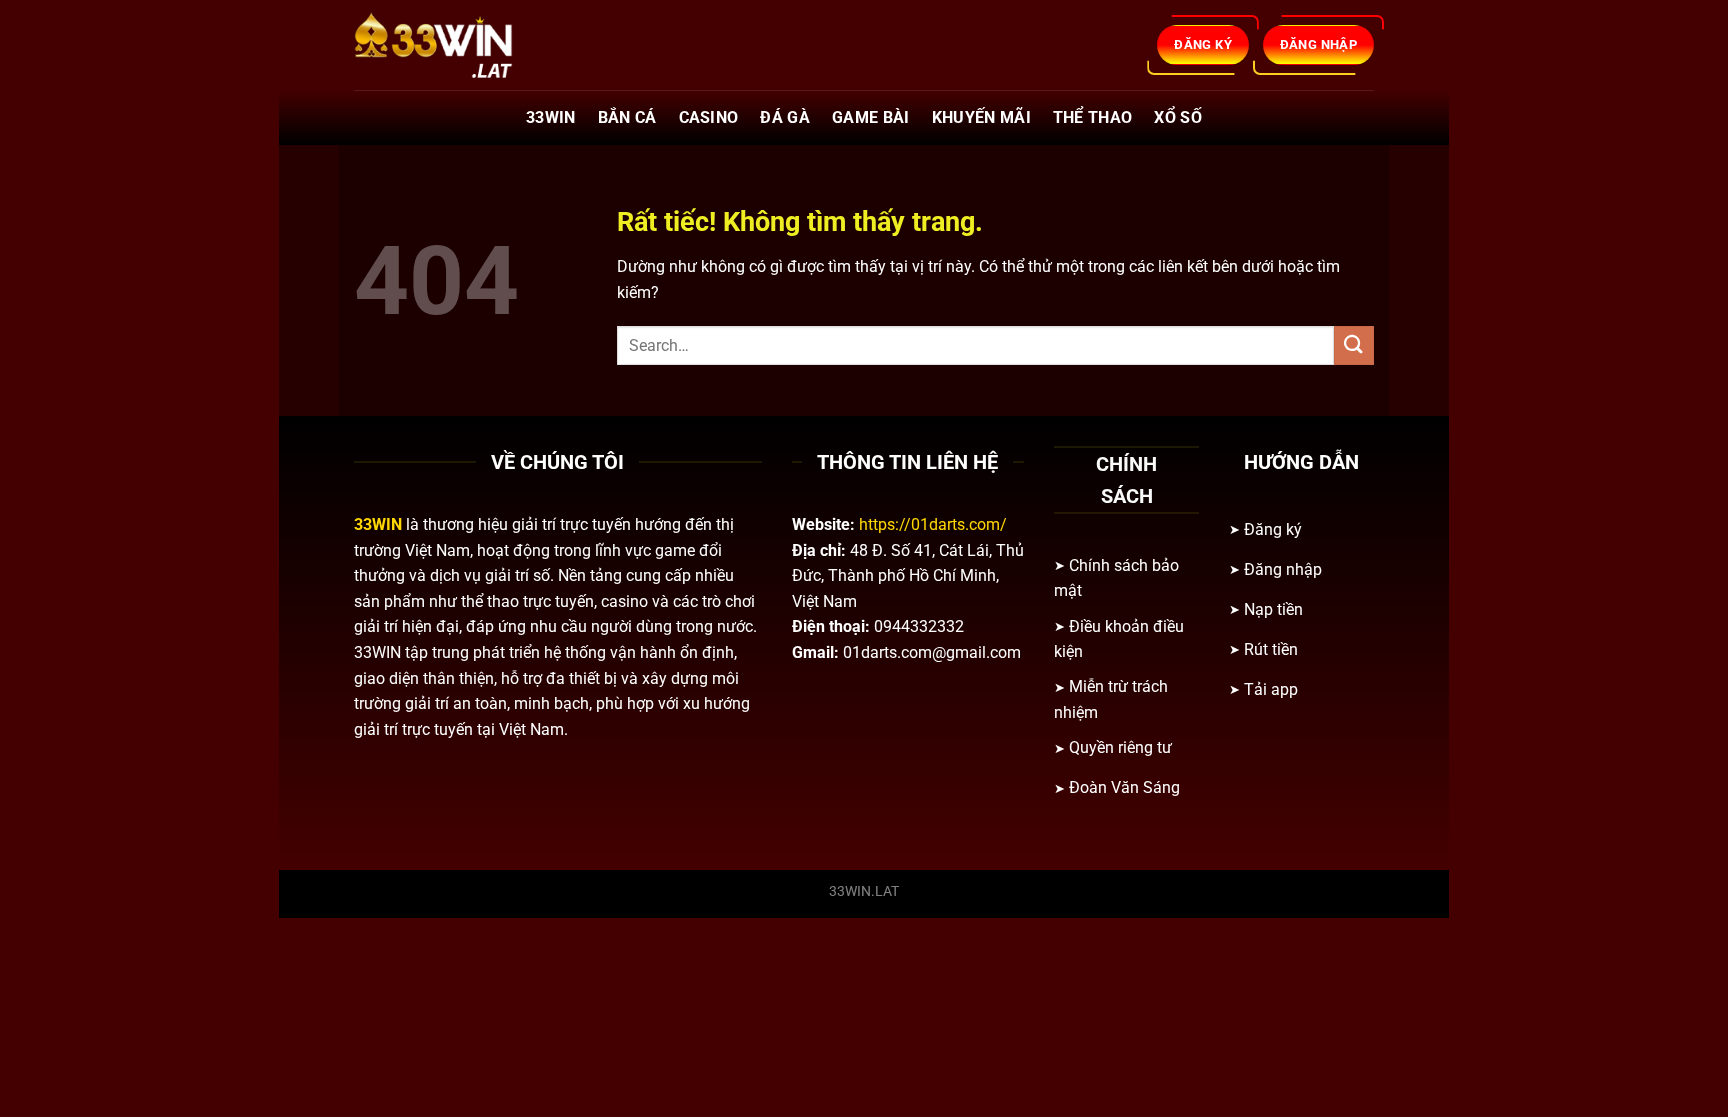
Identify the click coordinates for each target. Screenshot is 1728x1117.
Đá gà (785, 117)
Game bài (871, 117)
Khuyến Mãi (981, 117)
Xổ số (1178, 117)
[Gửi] (1354, 345)
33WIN (551, 117)
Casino (709, 117)
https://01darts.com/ (933, 524)
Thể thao (1093, 117)
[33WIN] (454, 45)
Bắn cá (627, 117)
